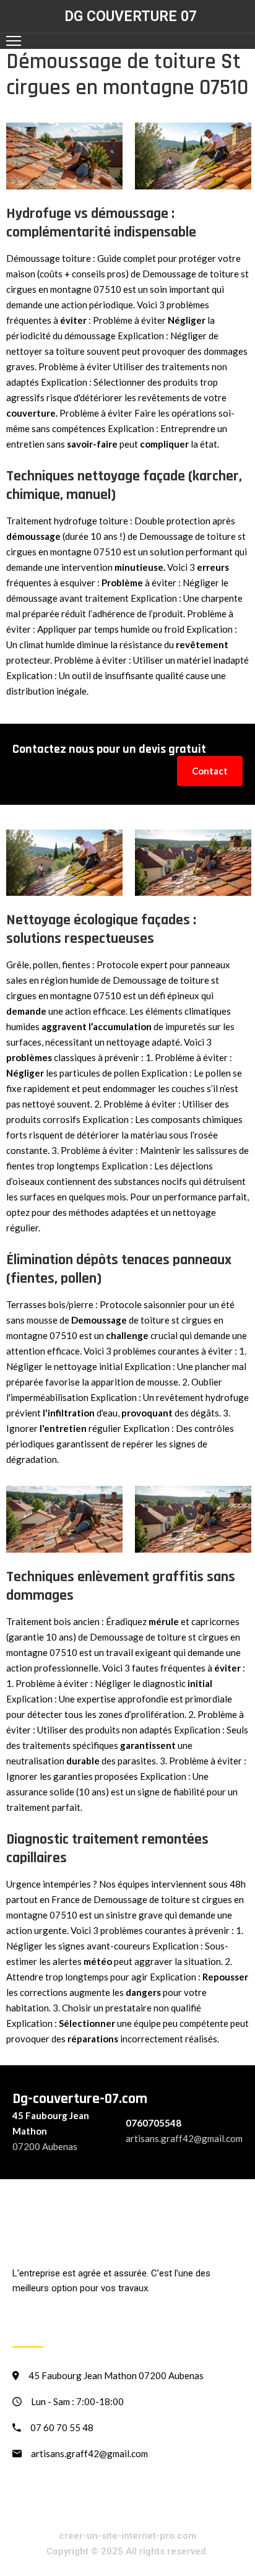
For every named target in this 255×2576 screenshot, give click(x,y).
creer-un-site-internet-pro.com (127, 2536)
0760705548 (153, 2123)
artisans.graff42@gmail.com (184, 2138)
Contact (210, 771)
